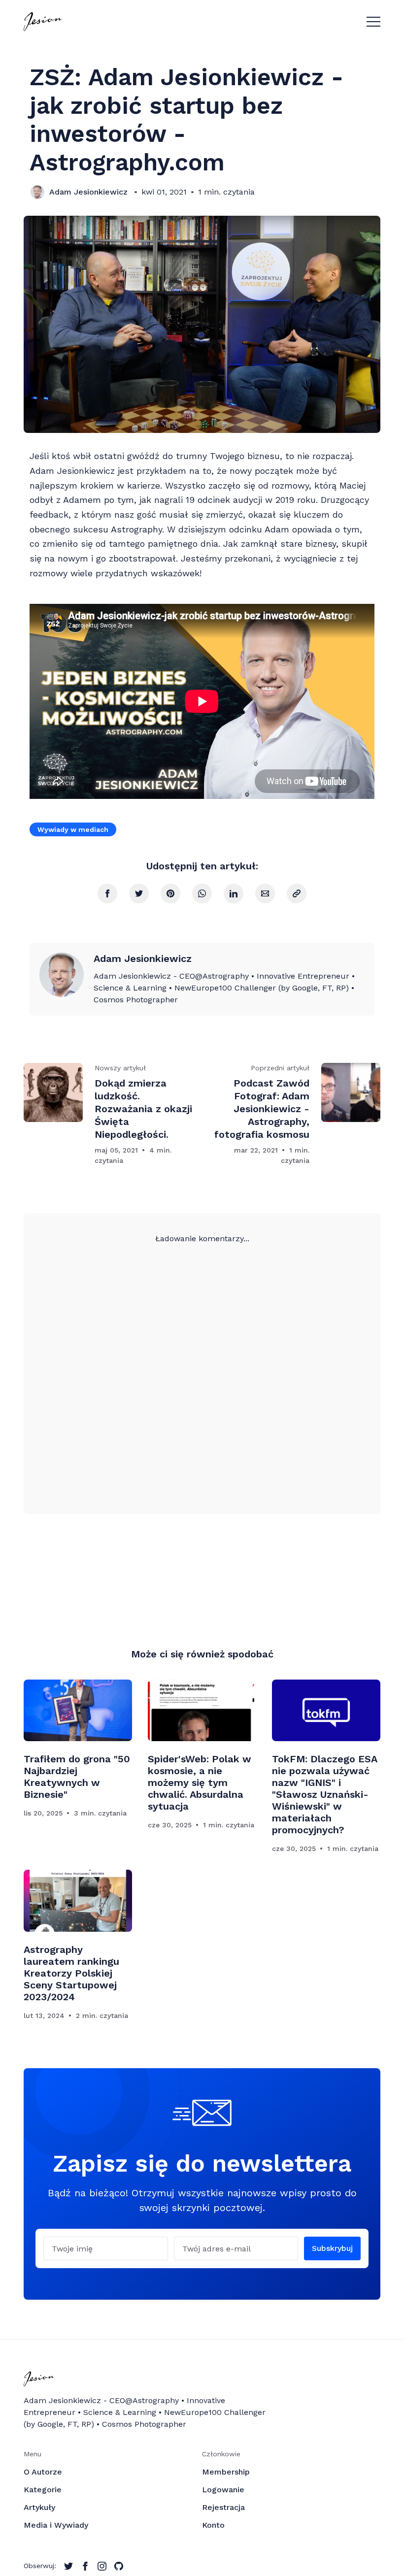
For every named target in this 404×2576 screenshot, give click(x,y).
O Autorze (43, 2472)
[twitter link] (68, 2566)
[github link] (119, 2566)
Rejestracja (223, 2507)
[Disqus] (202, 1368)
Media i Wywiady (56, 2525)
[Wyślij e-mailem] (265, 893)
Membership (226, 2472)
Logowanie (223, 2490)
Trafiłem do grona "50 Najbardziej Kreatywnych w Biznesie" (77, 1777)
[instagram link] (102, 2566)
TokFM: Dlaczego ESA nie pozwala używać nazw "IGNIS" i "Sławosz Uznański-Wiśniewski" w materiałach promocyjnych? (325, 1794)
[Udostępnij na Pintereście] (170, 893)
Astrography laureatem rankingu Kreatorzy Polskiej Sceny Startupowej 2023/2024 (71, 1973)
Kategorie (43, 2490)
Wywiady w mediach (73, 829)
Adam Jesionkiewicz (88, 192)
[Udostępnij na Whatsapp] (202, 893)
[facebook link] (85, 2566)
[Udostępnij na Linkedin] (234, 893)
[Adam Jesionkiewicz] (37, 192)
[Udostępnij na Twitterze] (139, 893)
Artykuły (39, 2507)
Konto (213, 2525)
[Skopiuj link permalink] (297, 893)
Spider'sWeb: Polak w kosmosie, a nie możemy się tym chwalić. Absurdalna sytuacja (200, 1783)
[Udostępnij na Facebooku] (107, 893)
